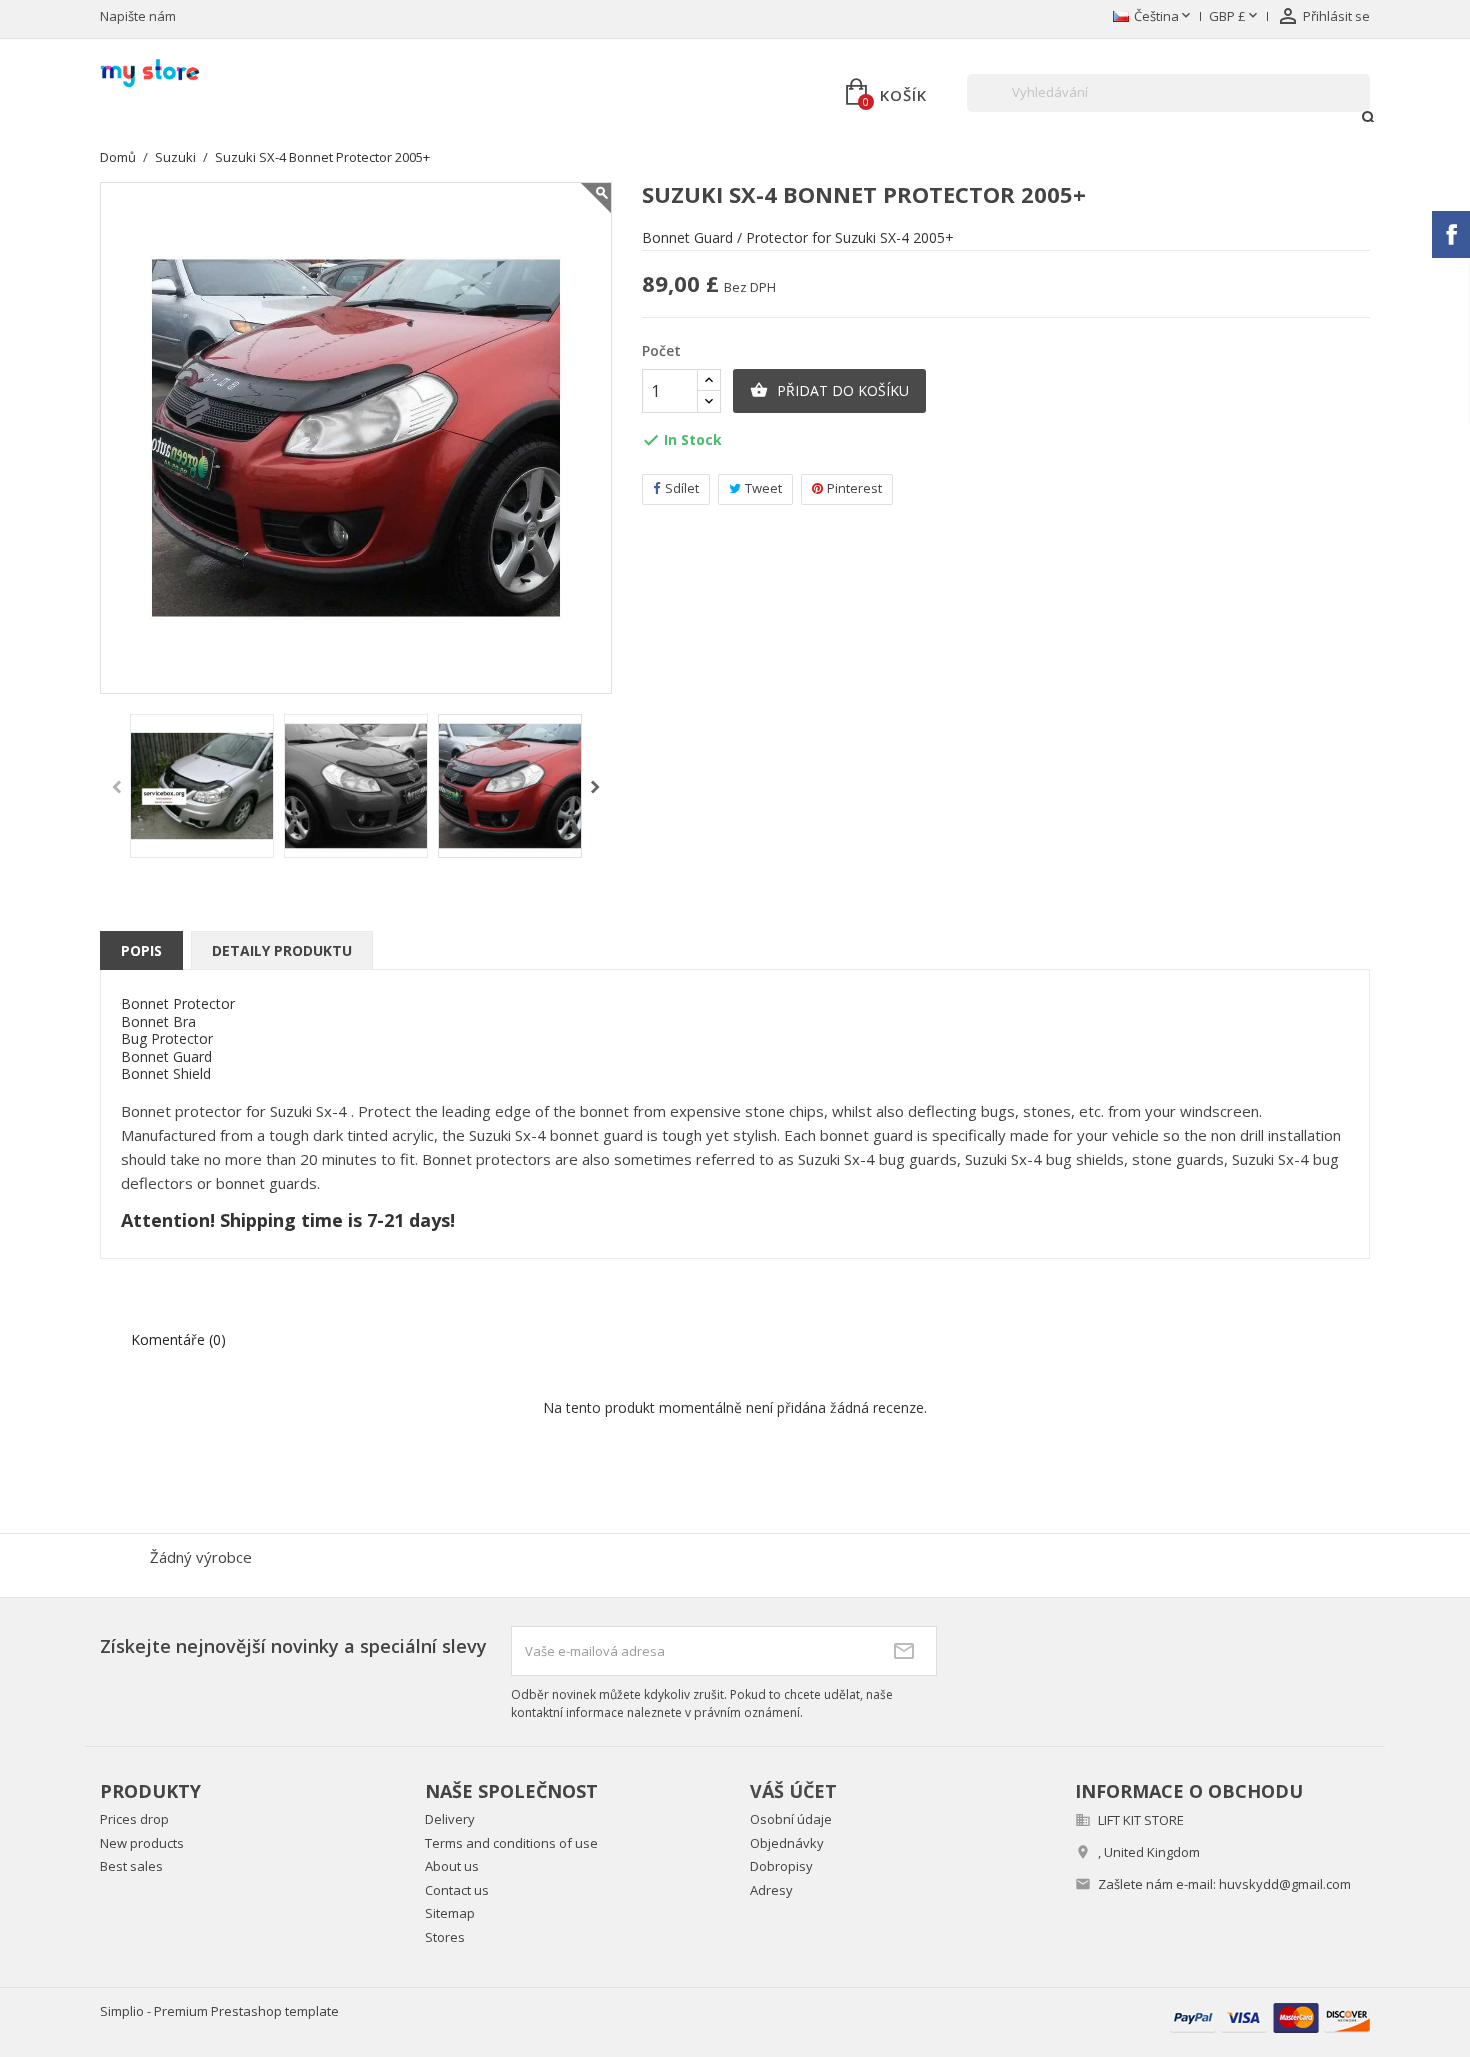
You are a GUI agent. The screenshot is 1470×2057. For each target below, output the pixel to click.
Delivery (450, 1819)
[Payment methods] (1270, 2016)
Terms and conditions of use (511, 1843)
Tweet (763, 488)
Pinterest (854, 488)
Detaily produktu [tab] (282, 950)
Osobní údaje (791, 1819)
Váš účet (793, 1791)
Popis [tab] (141, 950)
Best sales (131, 1866)
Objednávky (787, 1843)
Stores (445, 1937)
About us (452, 1866)
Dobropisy (781, 1866)
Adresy (771, 1890)
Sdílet (682, 488)
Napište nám (138, 16)
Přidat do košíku (829, 390)
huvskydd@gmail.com (1285, 1884)
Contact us (457, 1890)
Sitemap (450, 1913)
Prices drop (134, 1819)
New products (142, 1843)
